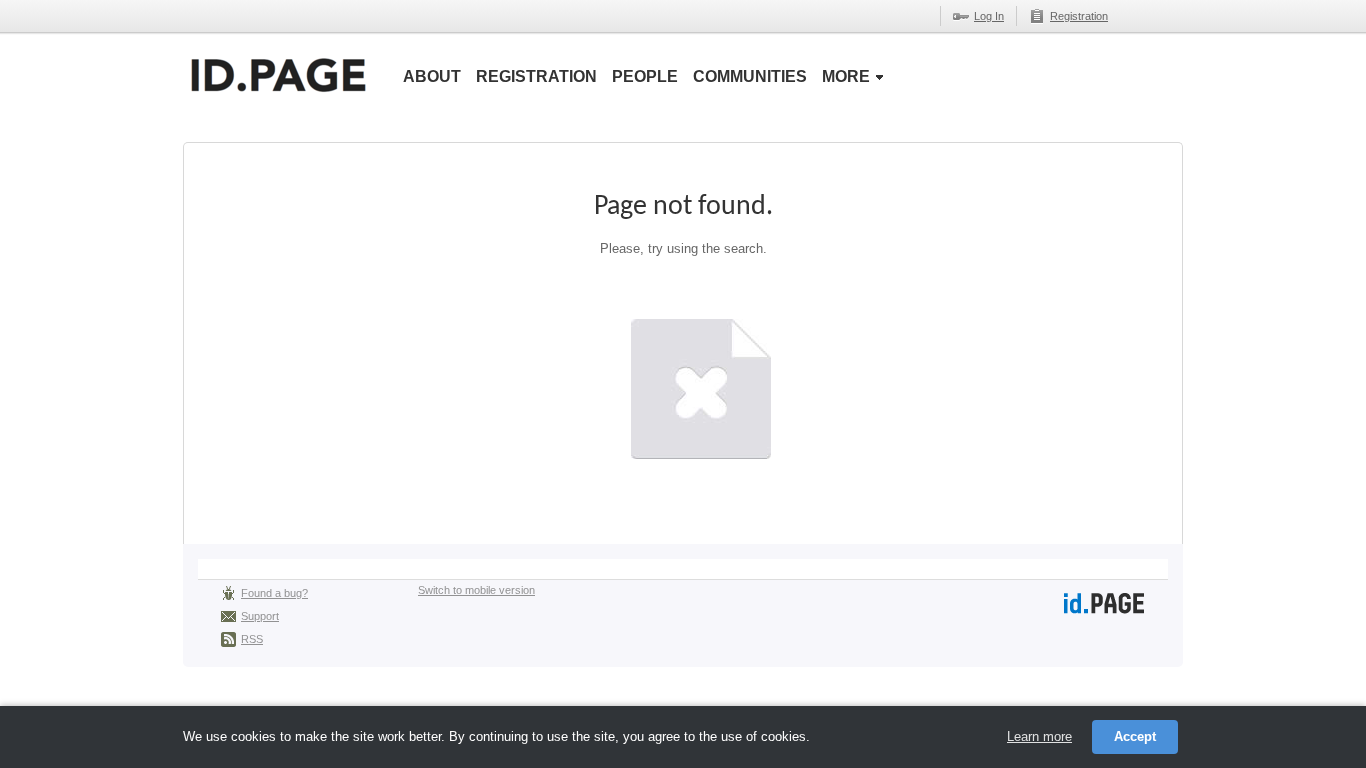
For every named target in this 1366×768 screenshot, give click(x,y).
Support (260, 616)
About (432, 76)
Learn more (1039, 736)
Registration (1079, 16)
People (645, 76)
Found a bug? (274, 593)
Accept (1135, 736)
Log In (989, 16)
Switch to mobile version (476, 590)
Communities (750, 76)
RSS (252, 639)
